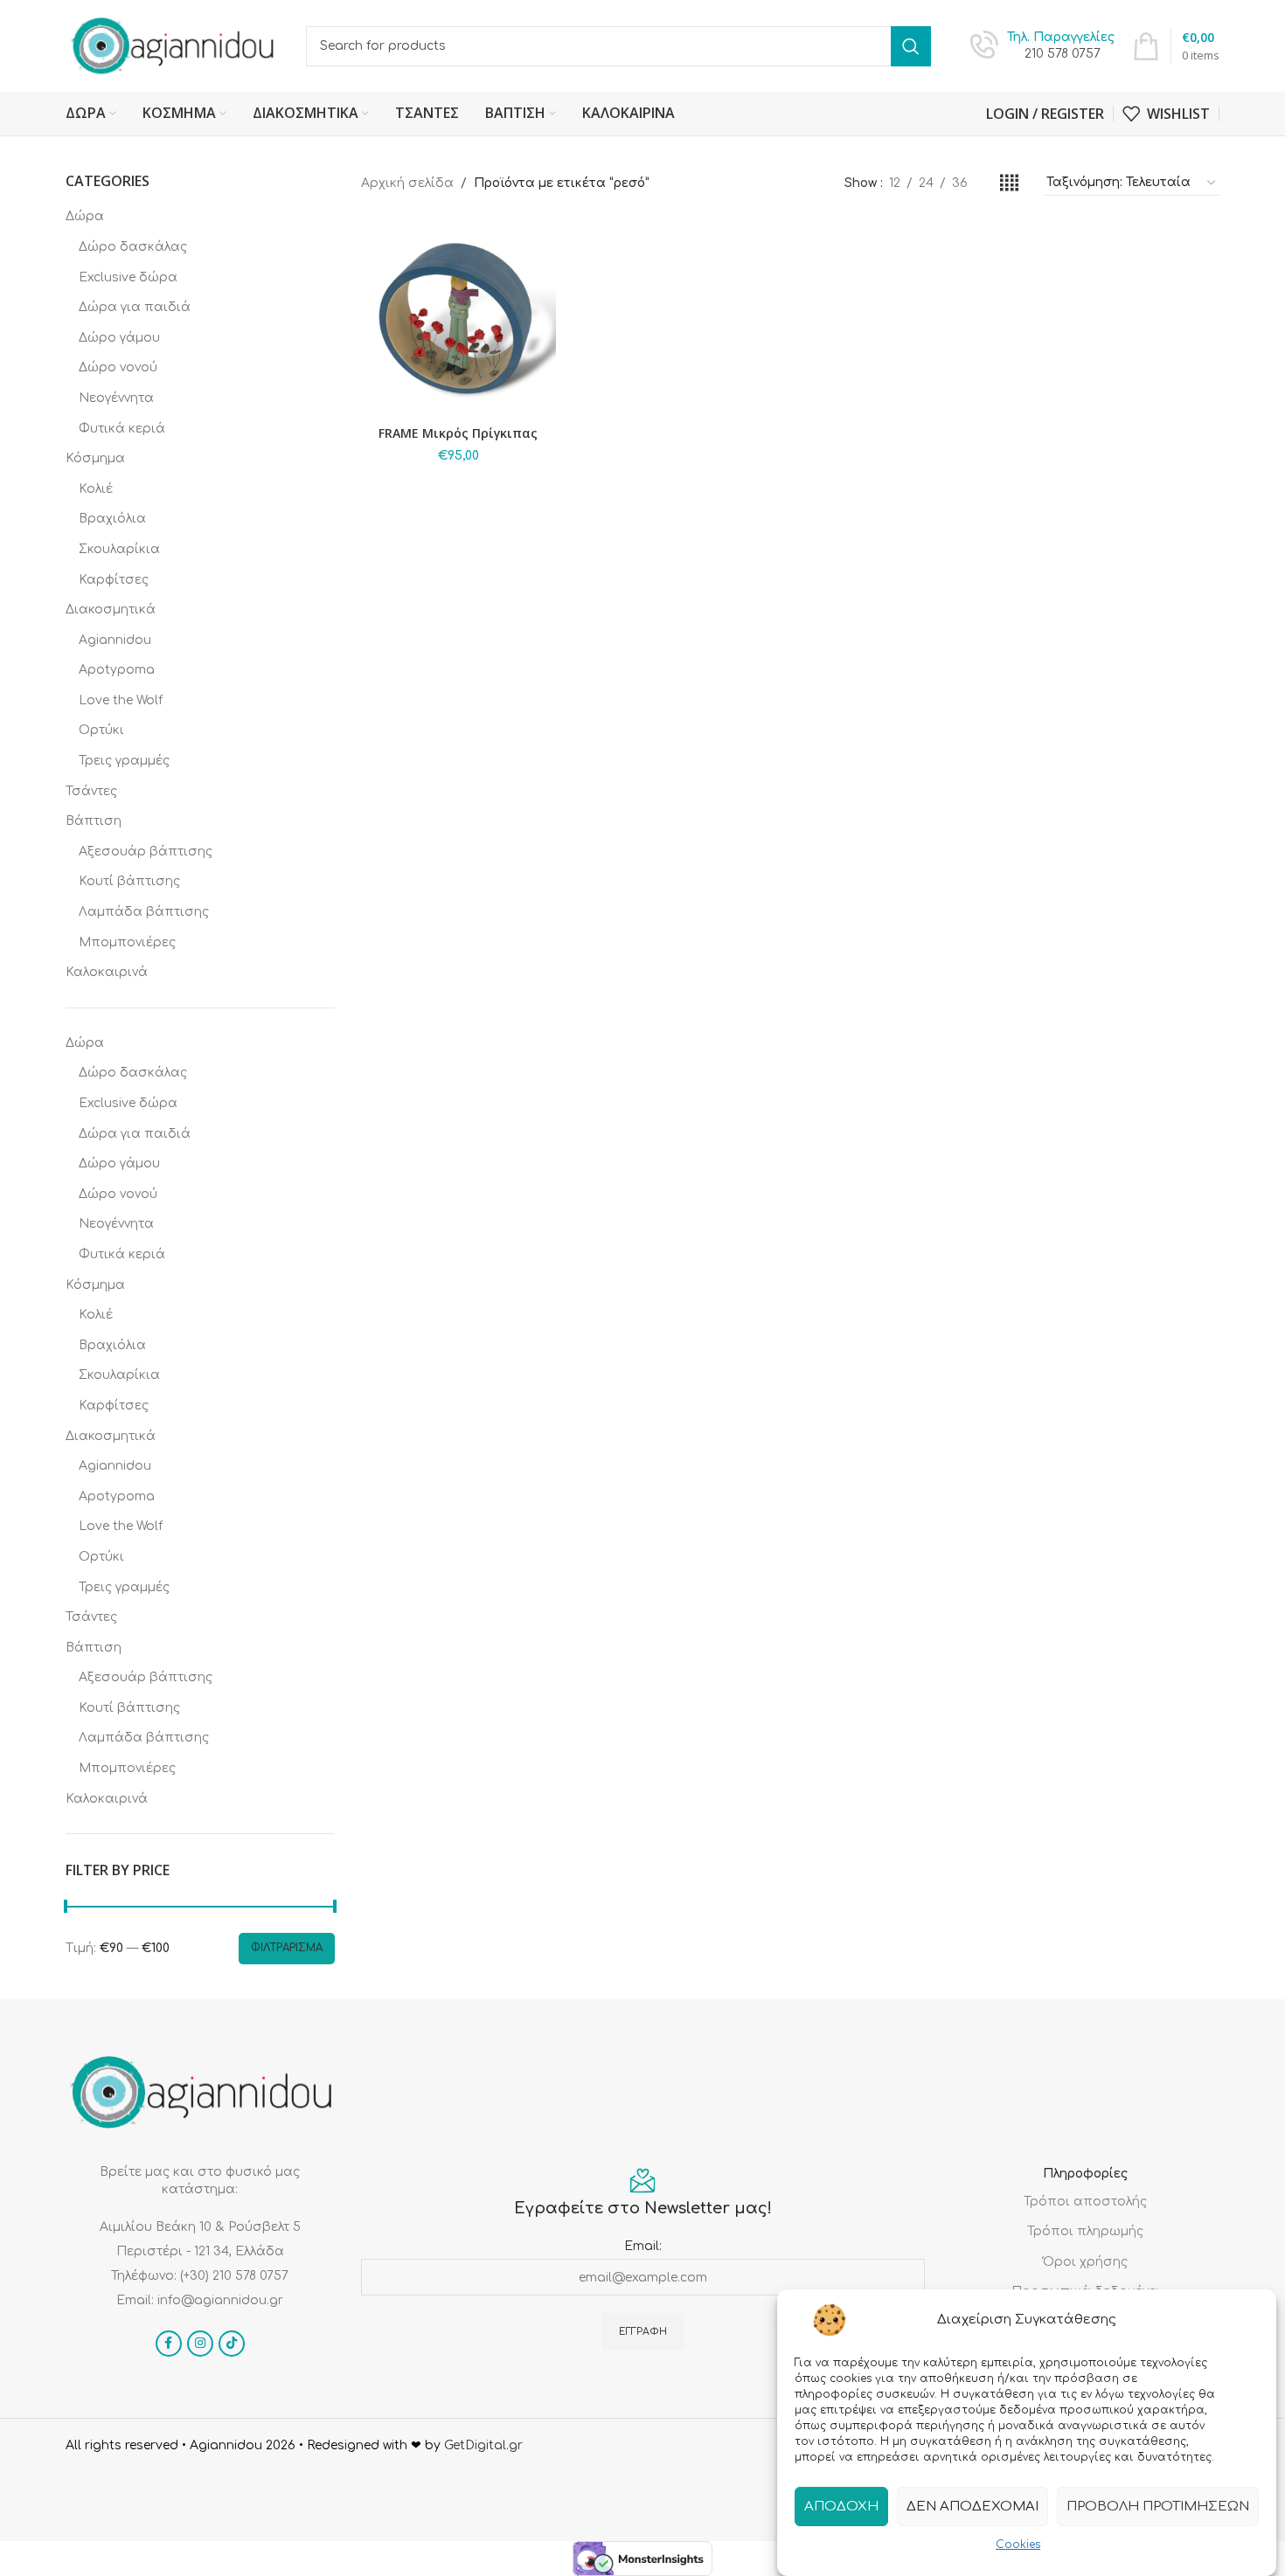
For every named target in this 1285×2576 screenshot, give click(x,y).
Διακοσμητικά (111, 609)
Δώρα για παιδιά (135, 307)
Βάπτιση (94, 821)
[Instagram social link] (200, 2344)
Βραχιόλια (112, 519)
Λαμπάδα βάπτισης (144, 912)
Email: (643, 2246)
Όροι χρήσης (1085, 2262)
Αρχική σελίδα (407, 183)
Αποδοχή (841, 2506)
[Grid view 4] (1009, 184)
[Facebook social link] (169, 2344)
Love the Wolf (121, 700)
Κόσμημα (95, 458)
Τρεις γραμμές (124, 761)
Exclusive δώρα (128, 277)
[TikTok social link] (232, 2344)
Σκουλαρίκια (119, 549)
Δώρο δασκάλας (133, 247)
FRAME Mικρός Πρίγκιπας (458, 433)
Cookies (1018, 2545)
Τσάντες (91, 791)
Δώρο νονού (118, 367)
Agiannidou (115, 640)
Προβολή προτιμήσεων (1158, 2506)
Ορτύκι (101, 730)
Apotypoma (117, 670)
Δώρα (85, 216)
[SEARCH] (911, 46)
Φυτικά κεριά (122, 429)
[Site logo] (173, 45)
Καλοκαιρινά (107, 972)
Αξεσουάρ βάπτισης (146, 852)
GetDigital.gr (483, 2445)
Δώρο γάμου (119, 338)
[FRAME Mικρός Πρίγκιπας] (458, 319)
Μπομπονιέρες (127, 942)
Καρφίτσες (114, 580)
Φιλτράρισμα (287, 1948)
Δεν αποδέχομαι (972, 2506)
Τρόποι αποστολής (1085, 2202)
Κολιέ (96, 489)
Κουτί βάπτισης (129, 881)
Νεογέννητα (116, 398)
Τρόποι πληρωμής (1085, 2231)
